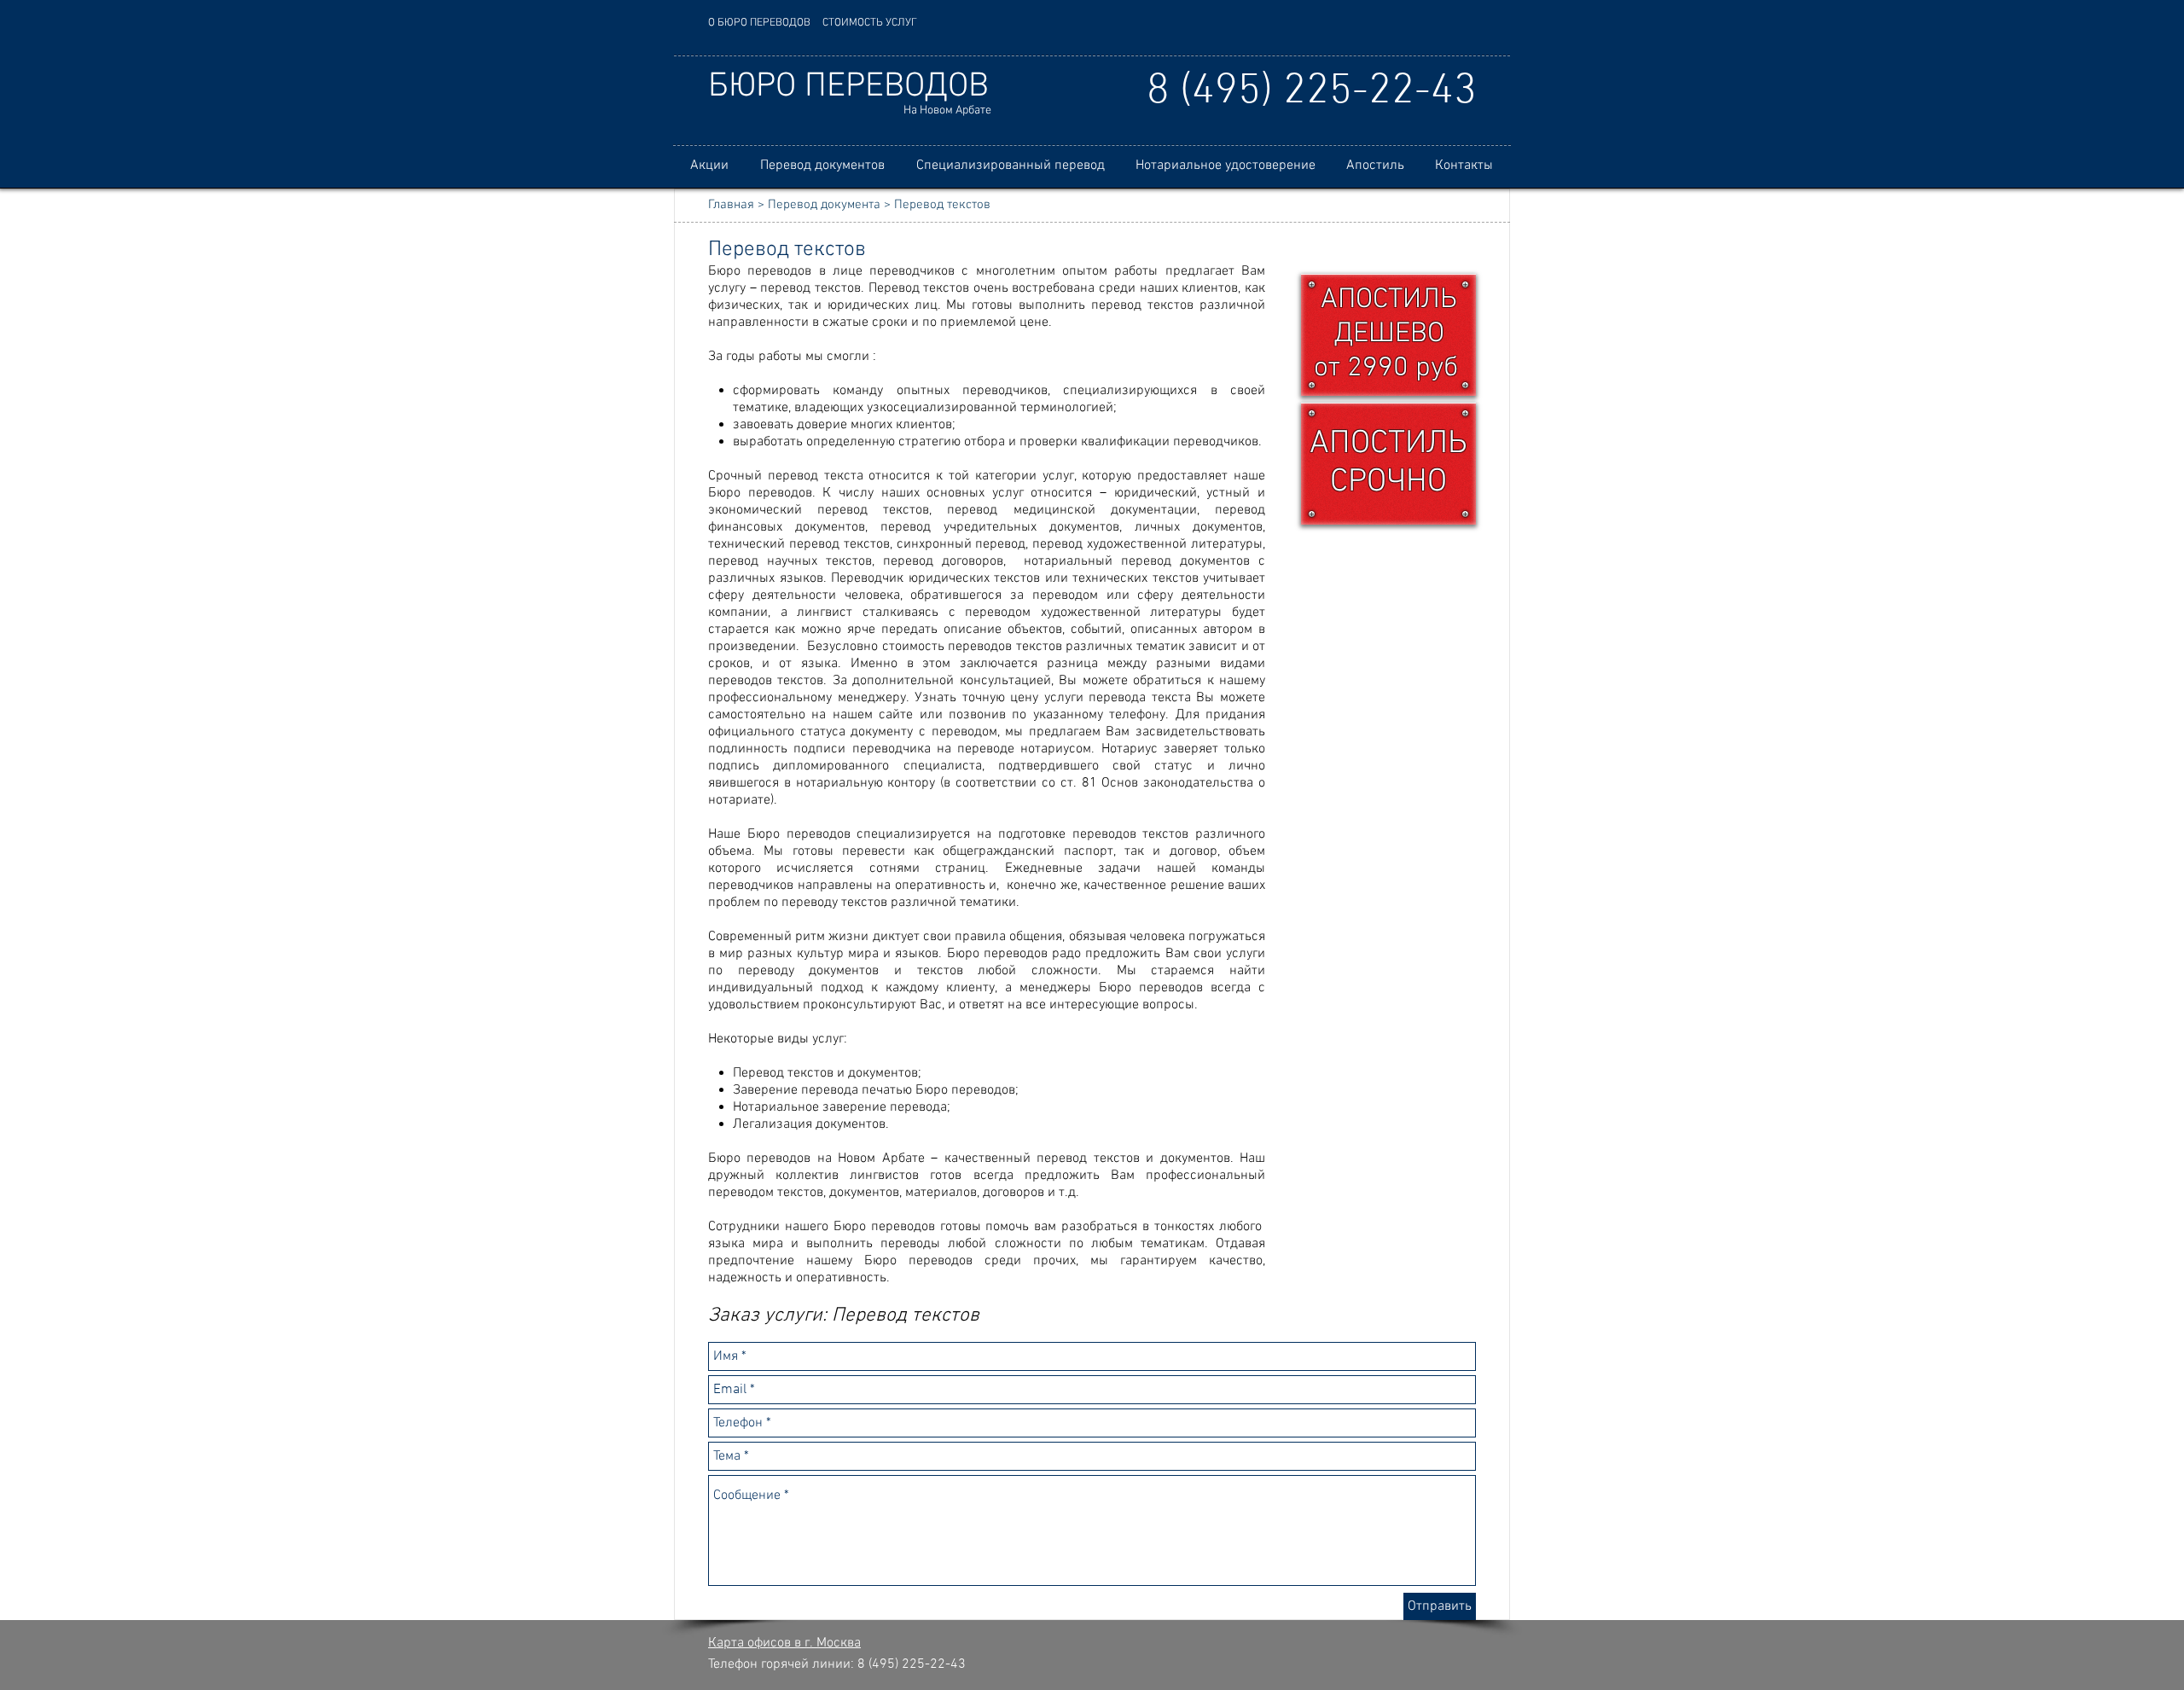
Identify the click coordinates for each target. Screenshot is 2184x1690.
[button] (822, 166)
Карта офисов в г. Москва (784, 1643)
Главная (731, 205)
